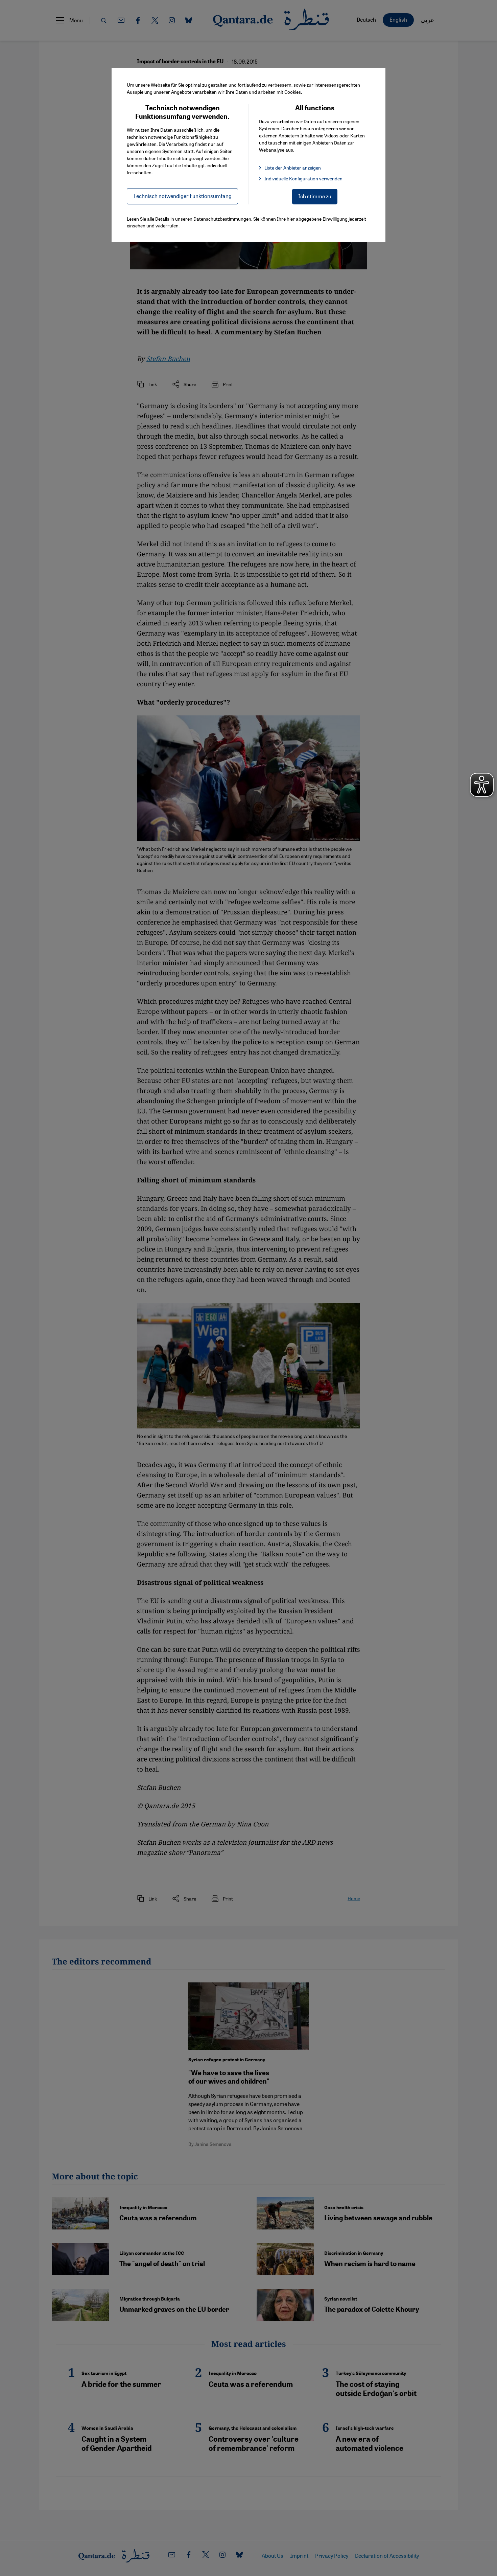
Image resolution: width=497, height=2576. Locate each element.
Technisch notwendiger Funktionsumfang (182, 196)
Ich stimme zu (315, 196)
